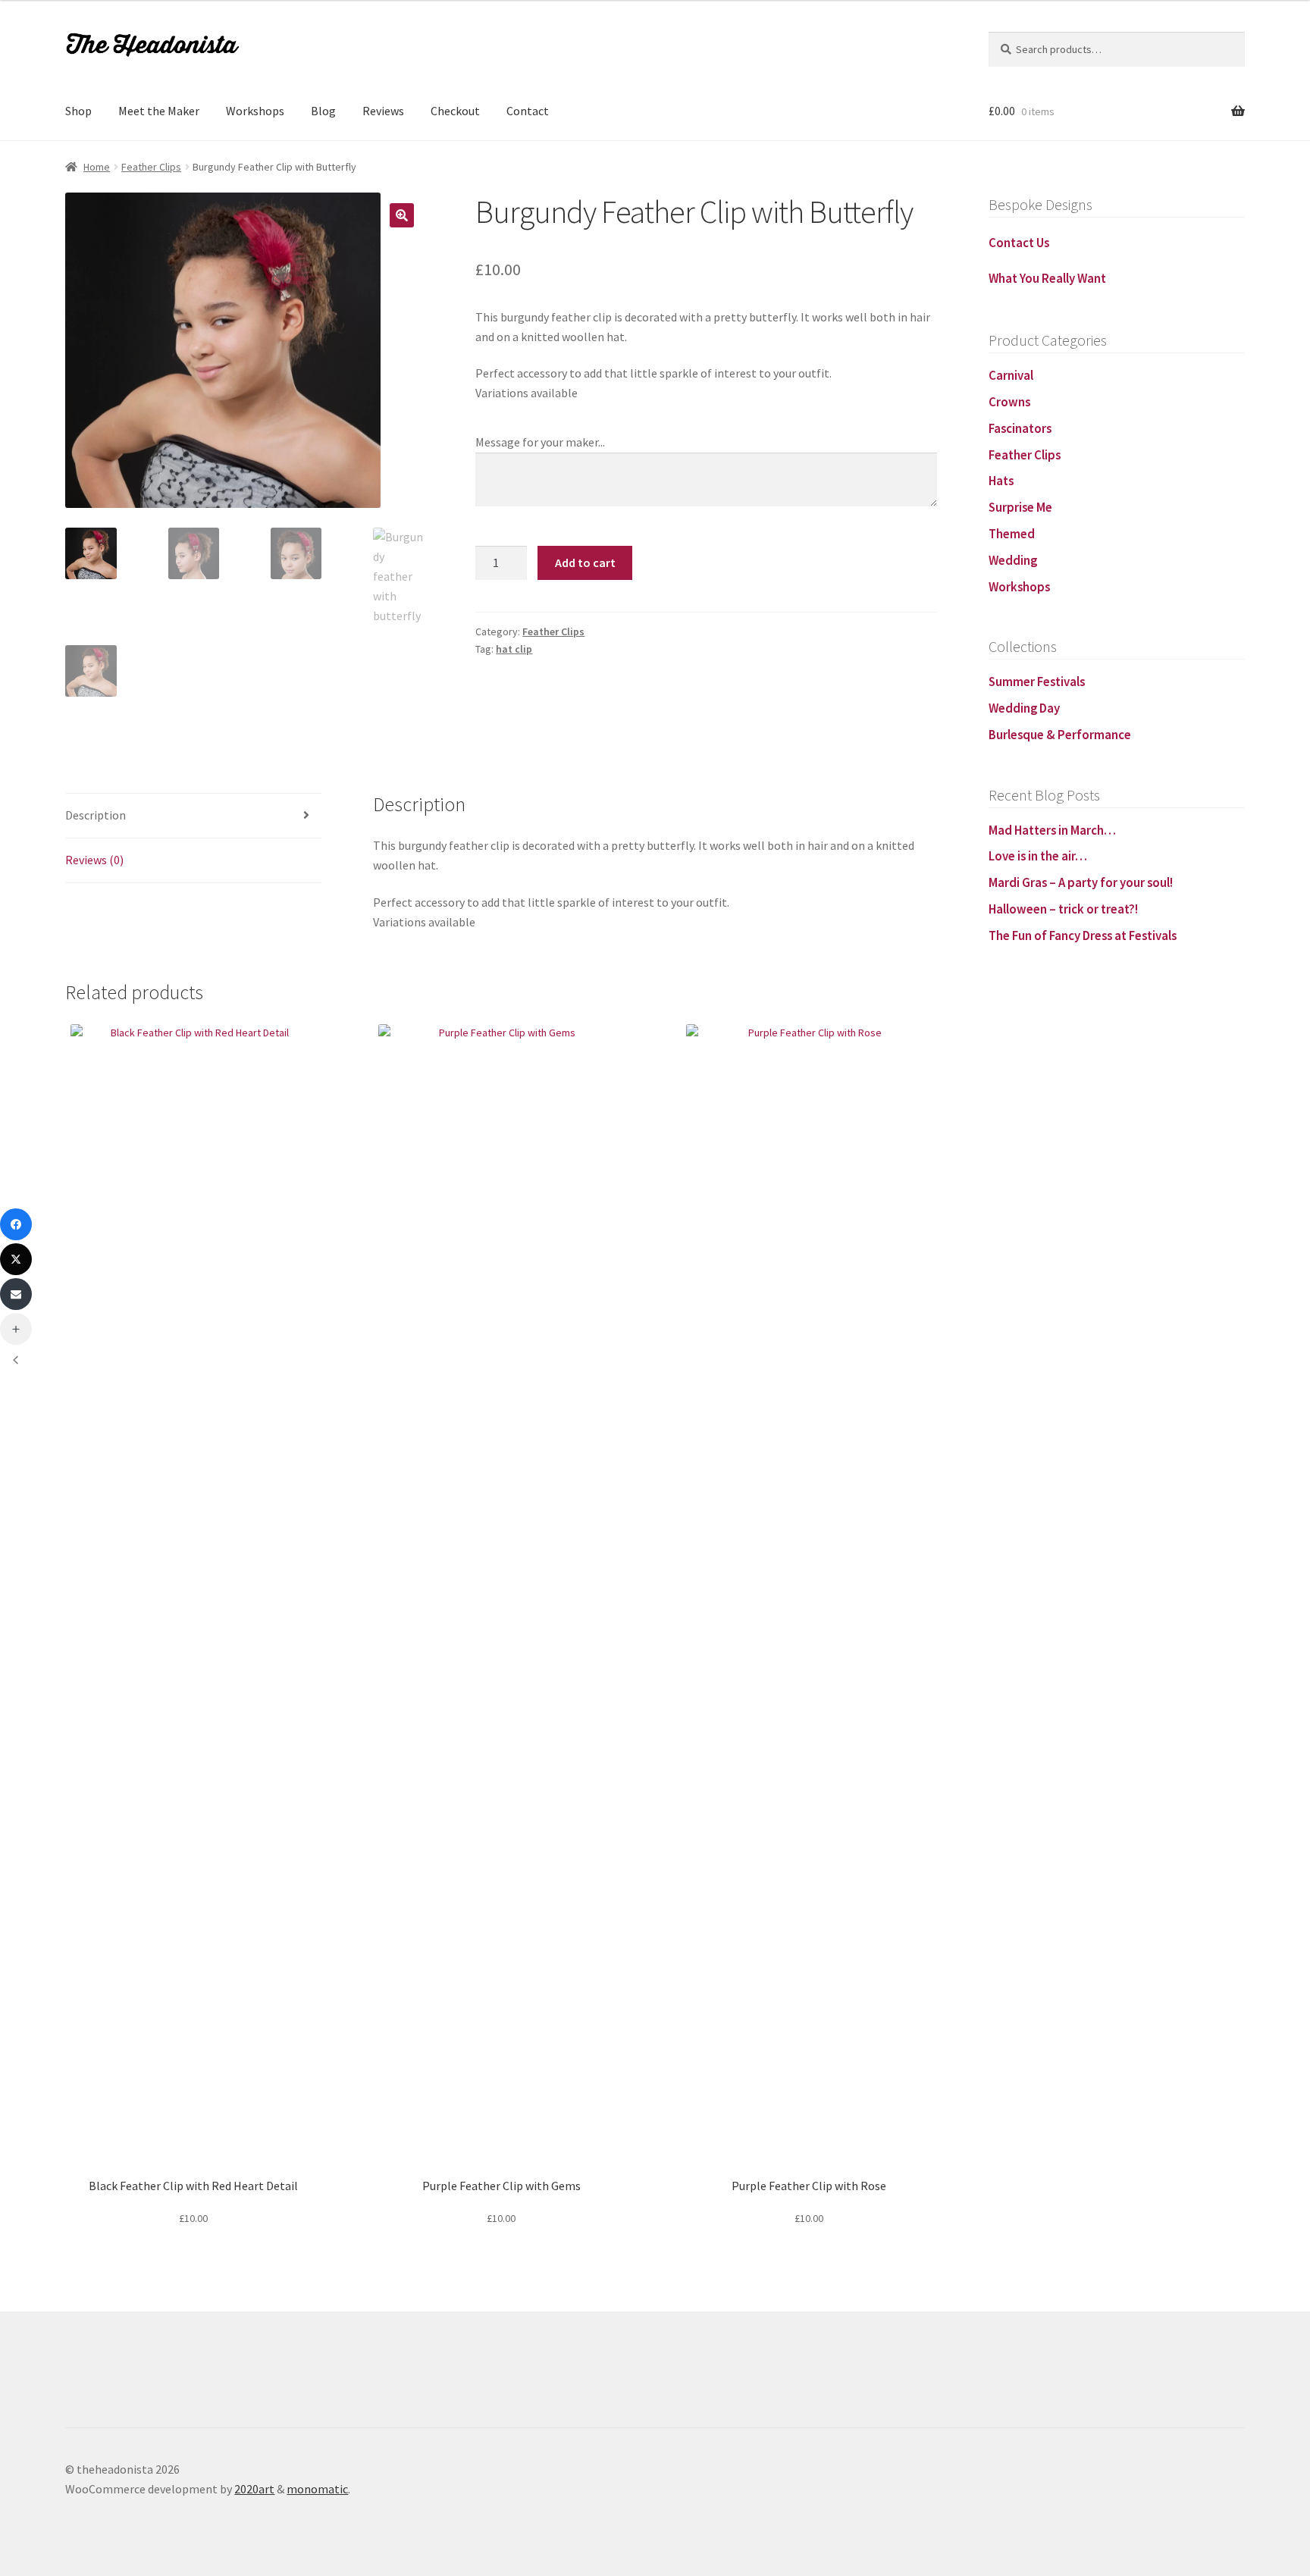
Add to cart (585, 563)
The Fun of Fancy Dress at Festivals (1083, 935)
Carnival (1011, 375)
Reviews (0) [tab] (94, 860)
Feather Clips (151, 167)
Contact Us (1019, 243)
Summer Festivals (1037, 682)
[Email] (16, 1294)
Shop (78, 111)
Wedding (1013, 560)
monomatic (317, 2489)
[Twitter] (16, 1259)
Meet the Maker (159, 111)
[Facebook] (16, 1224)
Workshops (255, 111)
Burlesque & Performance (1060, 735)
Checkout (455, 111)
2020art (254, 2489)
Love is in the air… (1038, 856)
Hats (1001, 481)
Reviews (383, 111)
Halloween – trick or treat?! (1063, 909)
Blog (323, 111)
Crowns (1009, 402)
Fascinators (1020, 428)
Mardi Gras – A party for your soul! (1081, 882)
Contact (528, 111)
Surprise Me (1020, 507)
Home (97, 167)
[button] (402, 215)
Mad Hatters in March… (1052, 830)
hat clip (514, 649)
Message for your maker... (540, 442)
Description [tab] (96, 815)
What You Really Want (1047, 278)
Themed (1012, 534)
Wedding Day (1024, 708)
